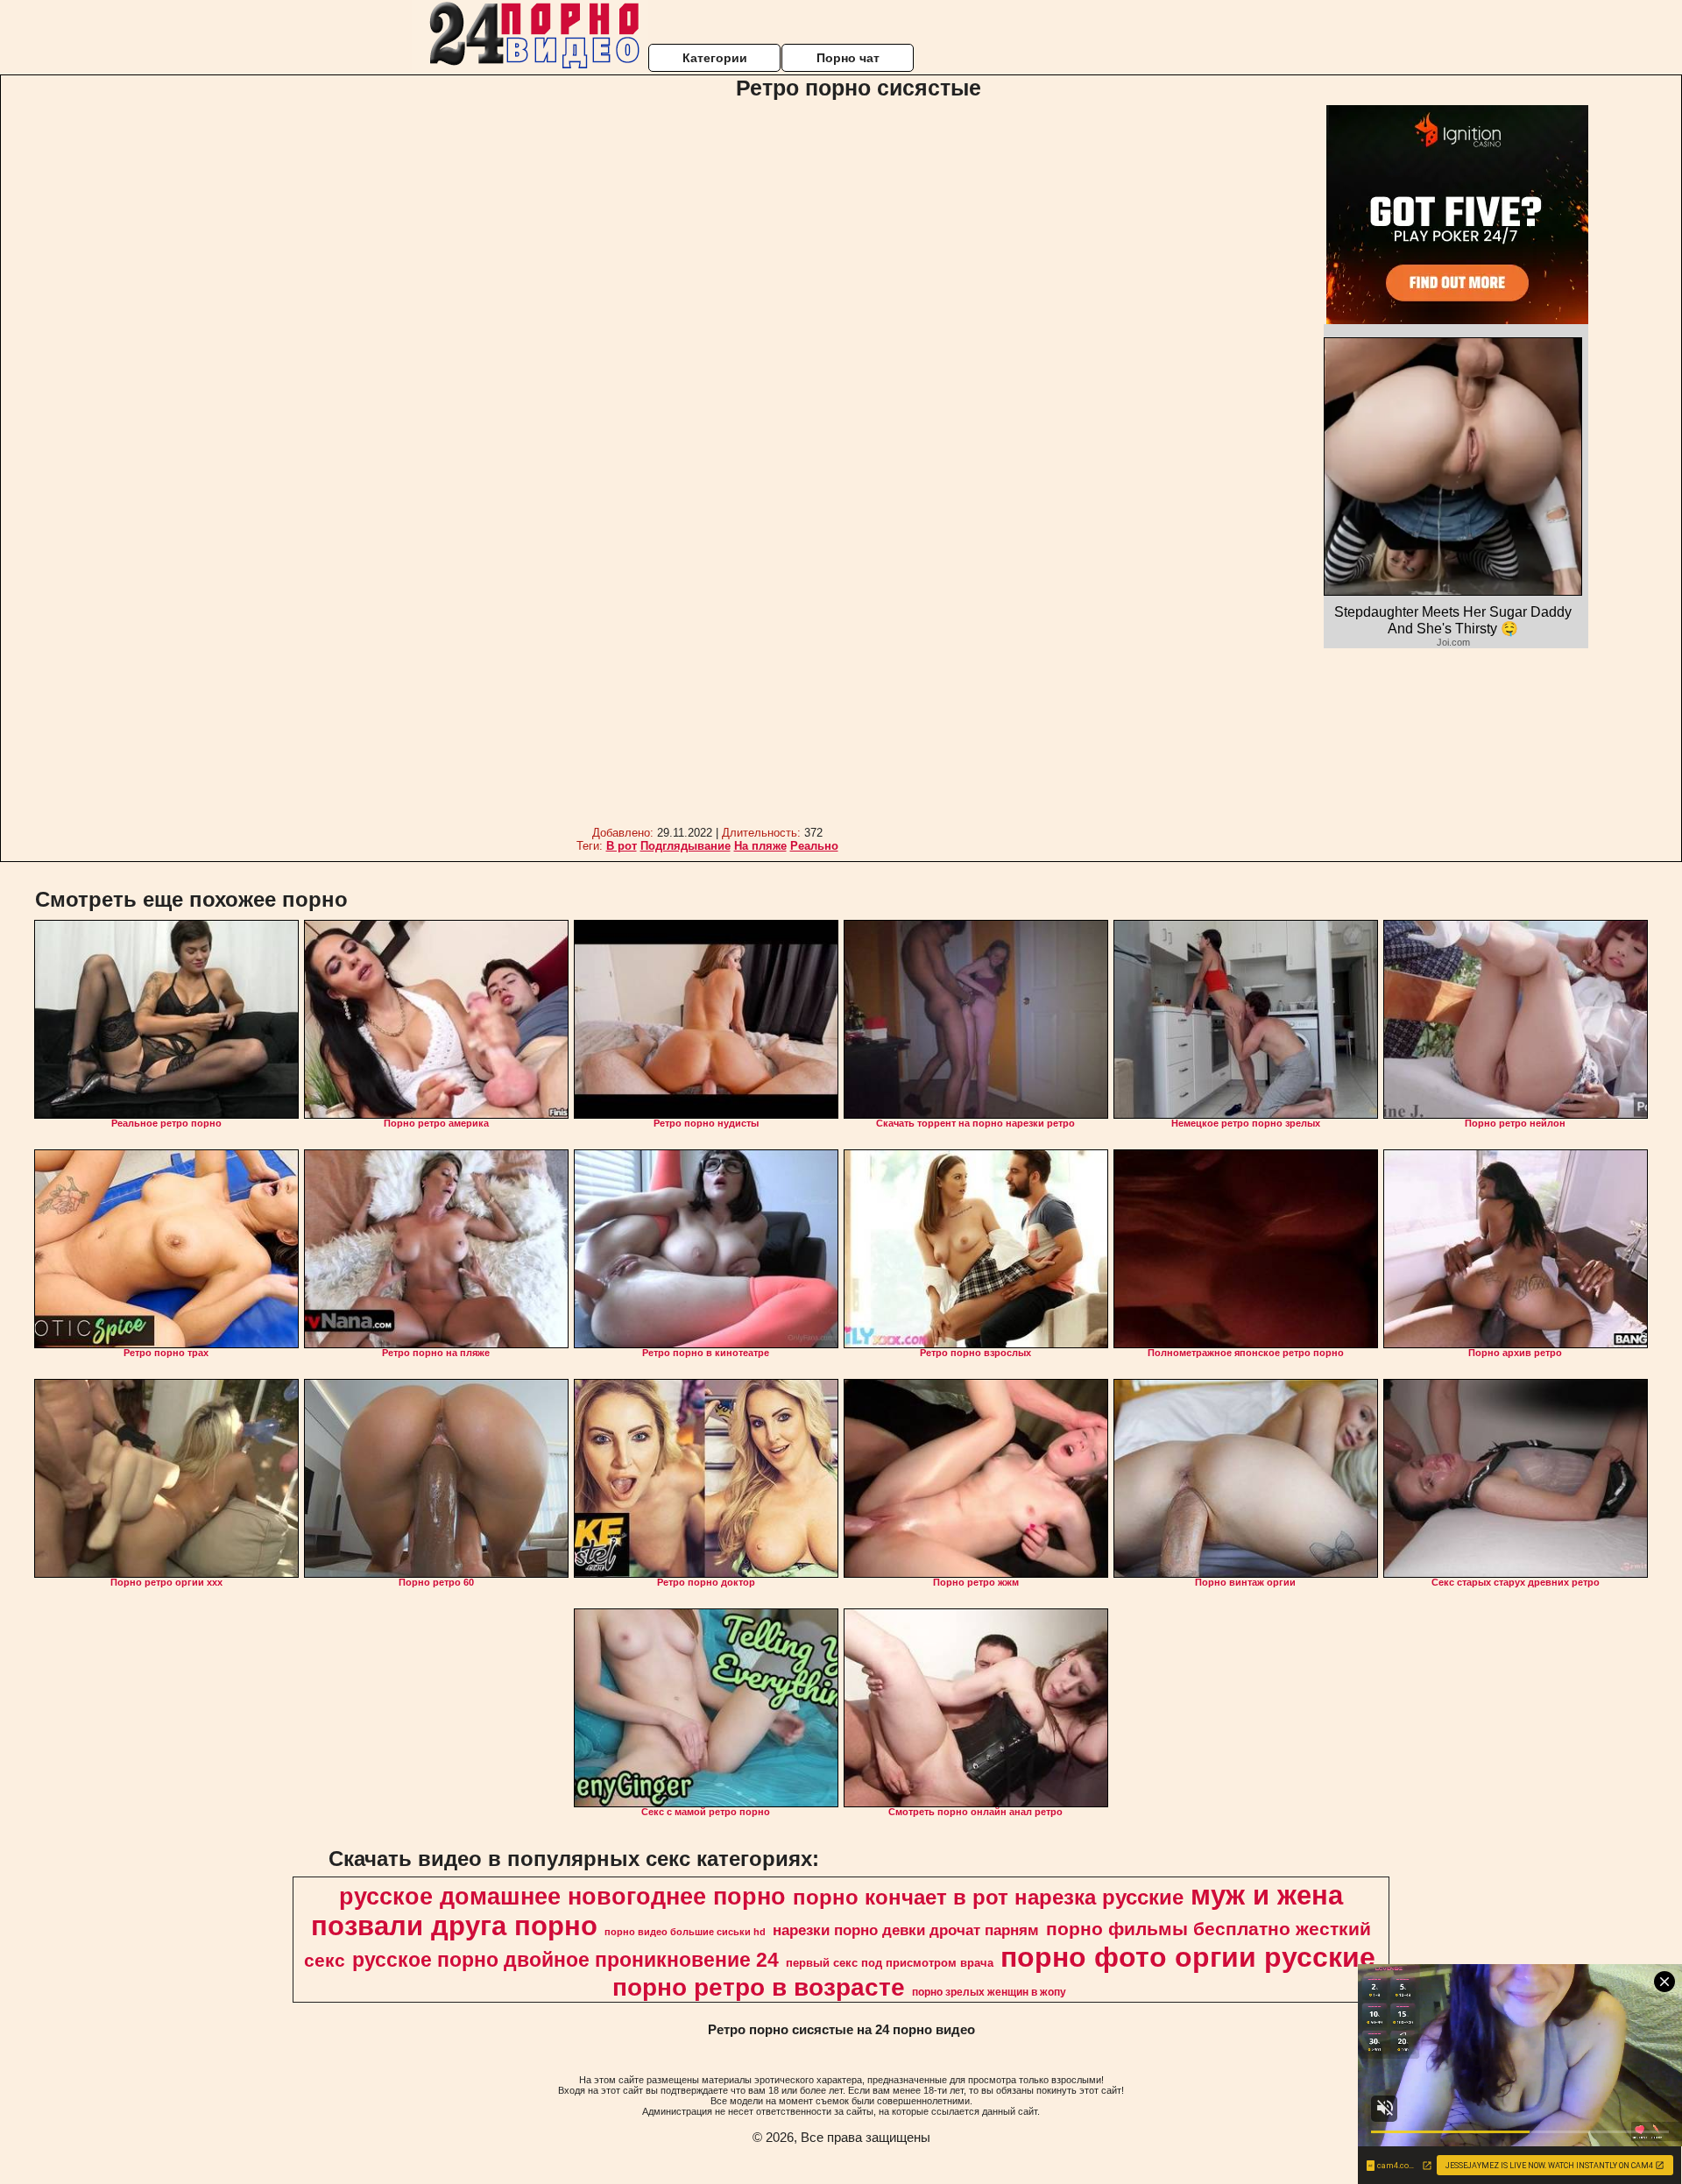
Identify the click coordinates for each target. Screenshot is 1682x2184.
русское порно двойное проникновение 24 (565, 1960)
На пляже (760, 846)
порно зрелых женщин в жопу (989, 1992)
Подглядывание (686, 846)
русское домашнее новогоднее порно (562, 1897)
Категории (715, 58)
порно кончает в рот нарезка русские (988, 1897)
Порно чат (848, 58)
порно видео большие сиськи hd (685, 1932)
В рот (622, 846)
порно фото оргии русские (1188, 1957)
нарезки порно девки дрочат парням (906, 1930)
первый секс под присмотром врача (890, 1963)
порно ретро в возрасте (759, 1987)
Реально (814, 846)
